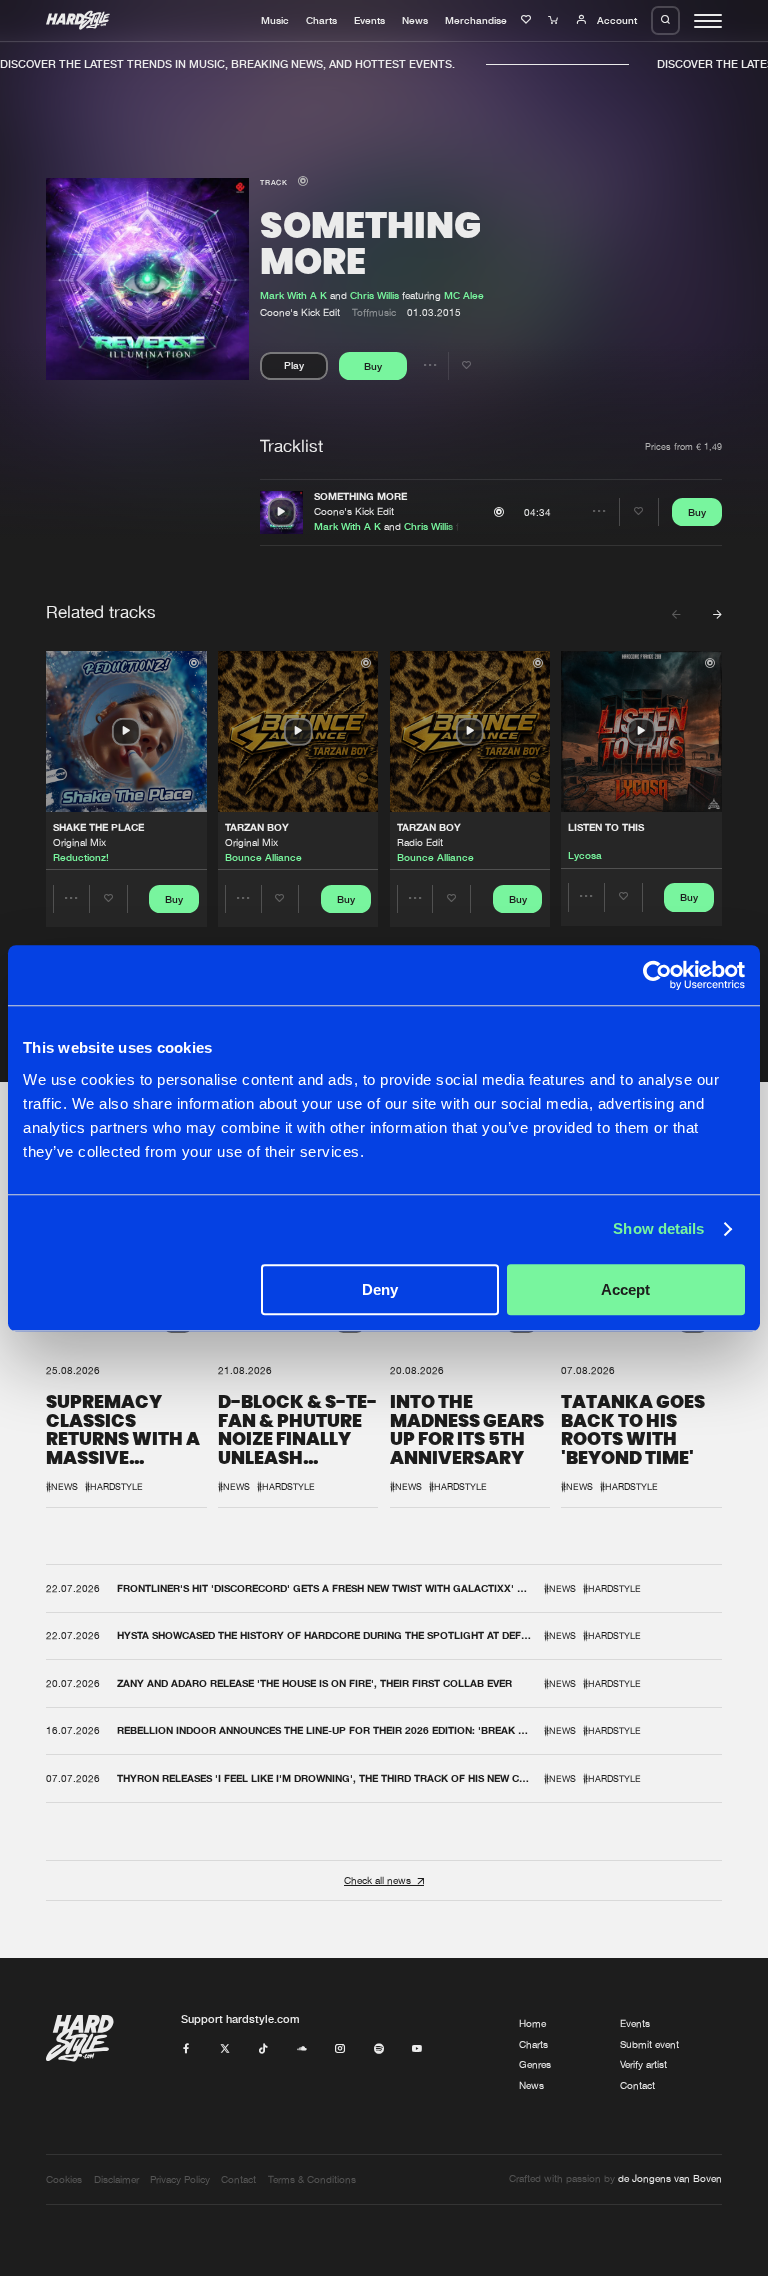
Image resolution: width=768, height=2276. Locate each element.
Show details (658, 1228)
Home (532, 2023)
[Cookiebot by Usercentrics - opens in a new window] (657, 975)
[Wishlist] (528, 20)
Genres (535, 2064)
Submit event (649, 2044)
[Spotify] (379, 2049)
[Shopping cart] (555, 20)
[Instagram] (340, 2049)
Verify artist (643, 2064)
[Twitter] (225, 2049)
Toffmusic (374, 312)
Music (275, 20)
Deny (380, 1289)
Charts (321, 20)
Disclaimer (116, 2179)
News (415, 20)
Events (369, 20)
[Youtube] (417, 2049)
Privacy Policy (180, 2179)
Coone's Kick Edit (354, 511)
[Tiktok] (263, 2049)
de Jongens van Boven (670, 2178)
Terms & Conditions (312, 2179)
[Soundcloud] (302, 2049)
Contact (637, 2085)
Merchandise (476, 20)
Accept (625, 1289)
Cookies (64, 2179)
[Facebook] (186, 2049)
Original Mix (79, 842)
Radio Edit (420, 842)
